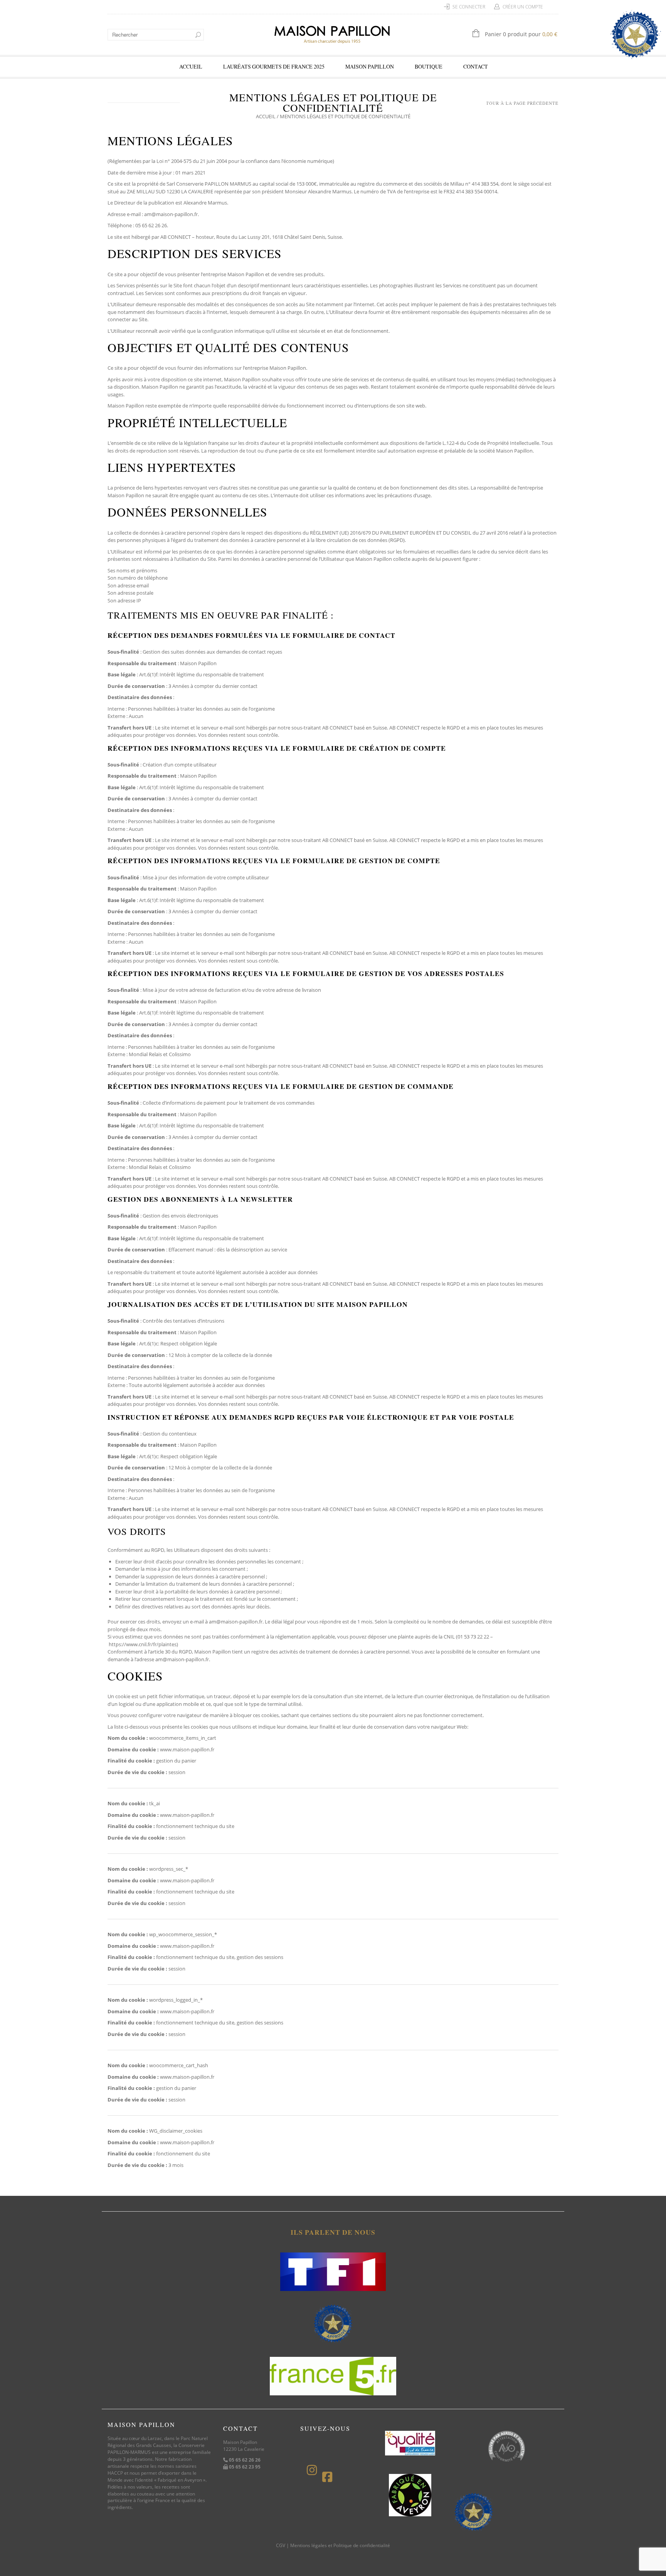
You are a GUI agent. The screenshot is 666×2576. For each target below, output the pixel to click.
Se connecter (469, 7)
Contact (476, 66)
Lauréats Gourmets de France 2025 (274, 66)
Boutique (429, 66)
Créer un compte (523, 7)
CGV (281, 2545)
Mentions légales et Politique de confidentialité (340, 2545)
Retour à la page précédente (519, 103)
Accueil (191, 66)
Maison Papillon (370, 66)
